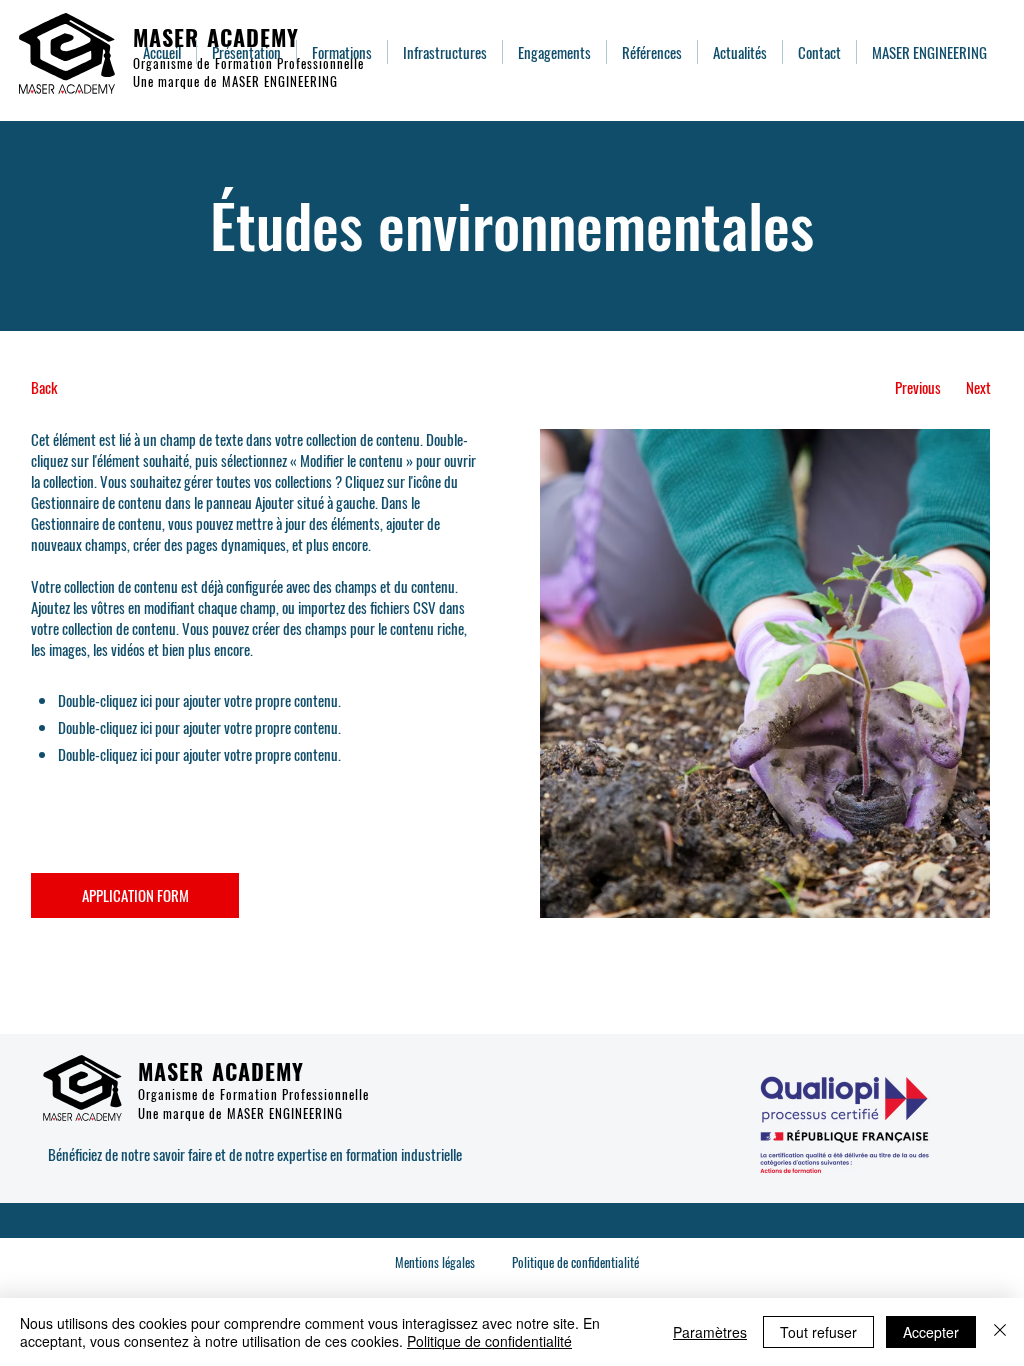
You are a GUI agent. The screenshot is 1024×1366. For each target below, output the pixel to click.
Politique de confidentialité (489, 1341)
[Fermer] (1000, 1332)
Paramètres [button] (710, 1332)
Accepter (931, 1332)
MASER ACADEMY (216, 37)
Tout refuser (818, 1332)
